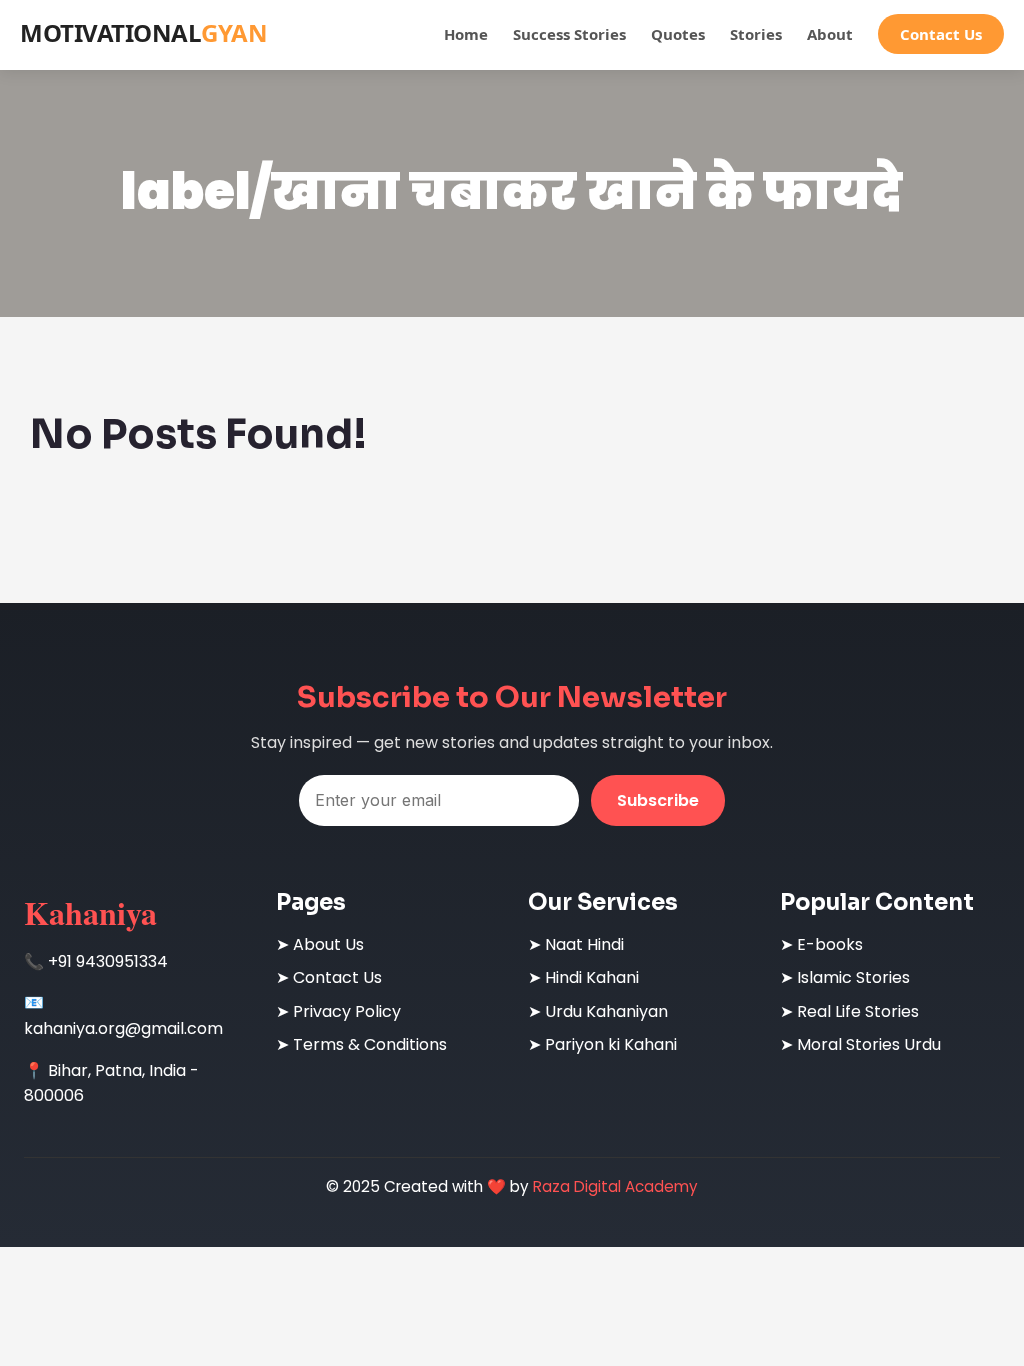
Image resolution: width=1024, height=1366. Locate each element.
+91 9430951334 (108, 961)
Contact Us (941, 34)
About (830, 34)
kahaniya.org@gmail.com (123, 1028)
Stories (756, 34)
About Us (328, 944)
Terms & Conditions (370, 1044)
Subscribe (658, 800)
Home (466, 34)
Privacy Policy (347, 1011)
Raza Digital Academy (615, 1186)
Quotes (678, 34)
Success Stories (569, 34)
